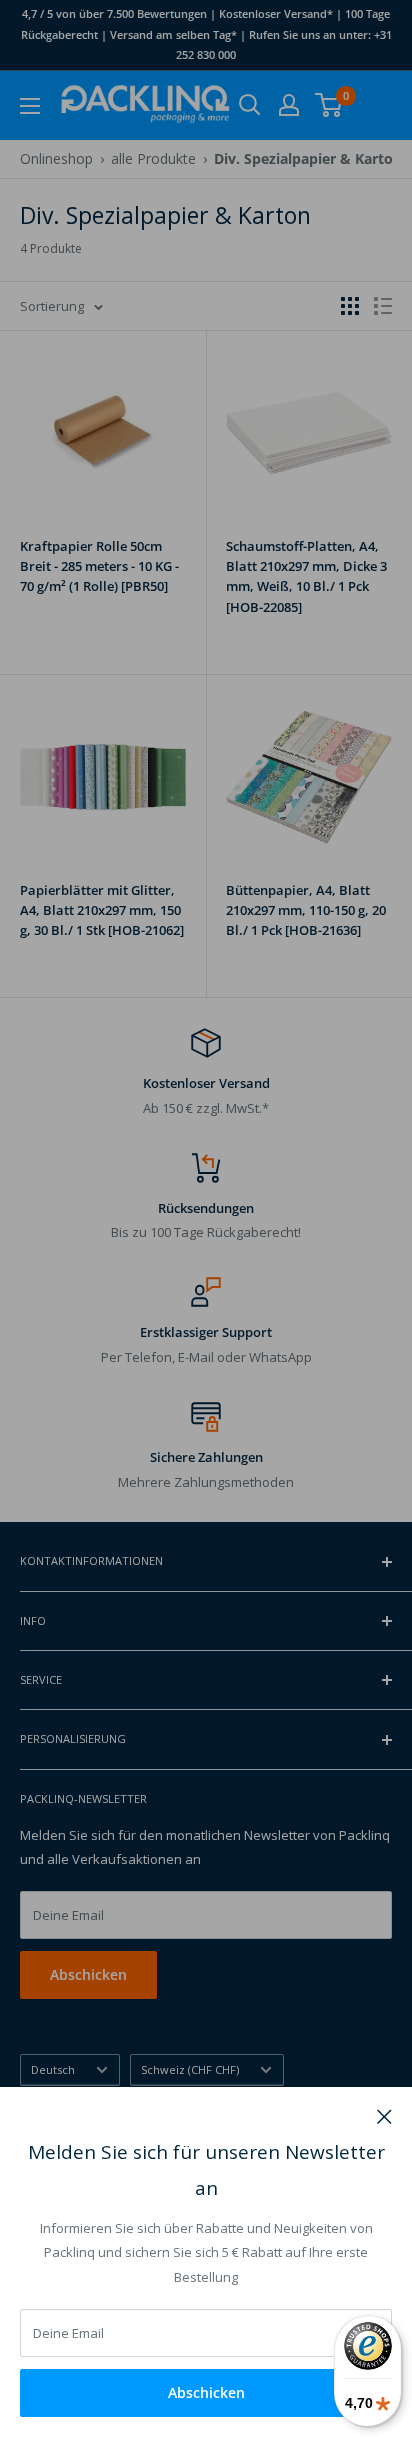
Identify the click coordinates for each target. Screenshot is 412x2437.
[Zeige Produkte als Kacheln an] (350, 306)
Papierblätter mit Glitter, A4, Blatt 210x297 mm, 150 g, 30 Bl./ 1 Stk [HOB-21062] (102, 910)
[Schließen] (384, 2115)
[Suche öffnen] (250, 105)
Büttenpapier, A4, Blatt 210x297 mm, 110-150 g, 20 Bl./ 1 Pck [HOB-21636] (306, 910)
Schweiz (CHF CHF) (190, 2069)
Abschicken (206, 2392)
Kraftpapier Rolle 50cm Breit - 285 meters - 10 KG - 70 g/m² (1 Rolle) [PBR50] (99, 566)
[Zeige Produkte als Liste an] (383, 306)
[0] (329, 105)
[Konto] (289, 105)
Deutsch (53, 2069)
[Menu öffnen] (30, 106)
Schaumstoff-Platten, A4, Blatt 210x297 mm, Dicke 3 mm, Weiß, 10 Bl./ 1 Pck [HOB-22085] (306, 576)
